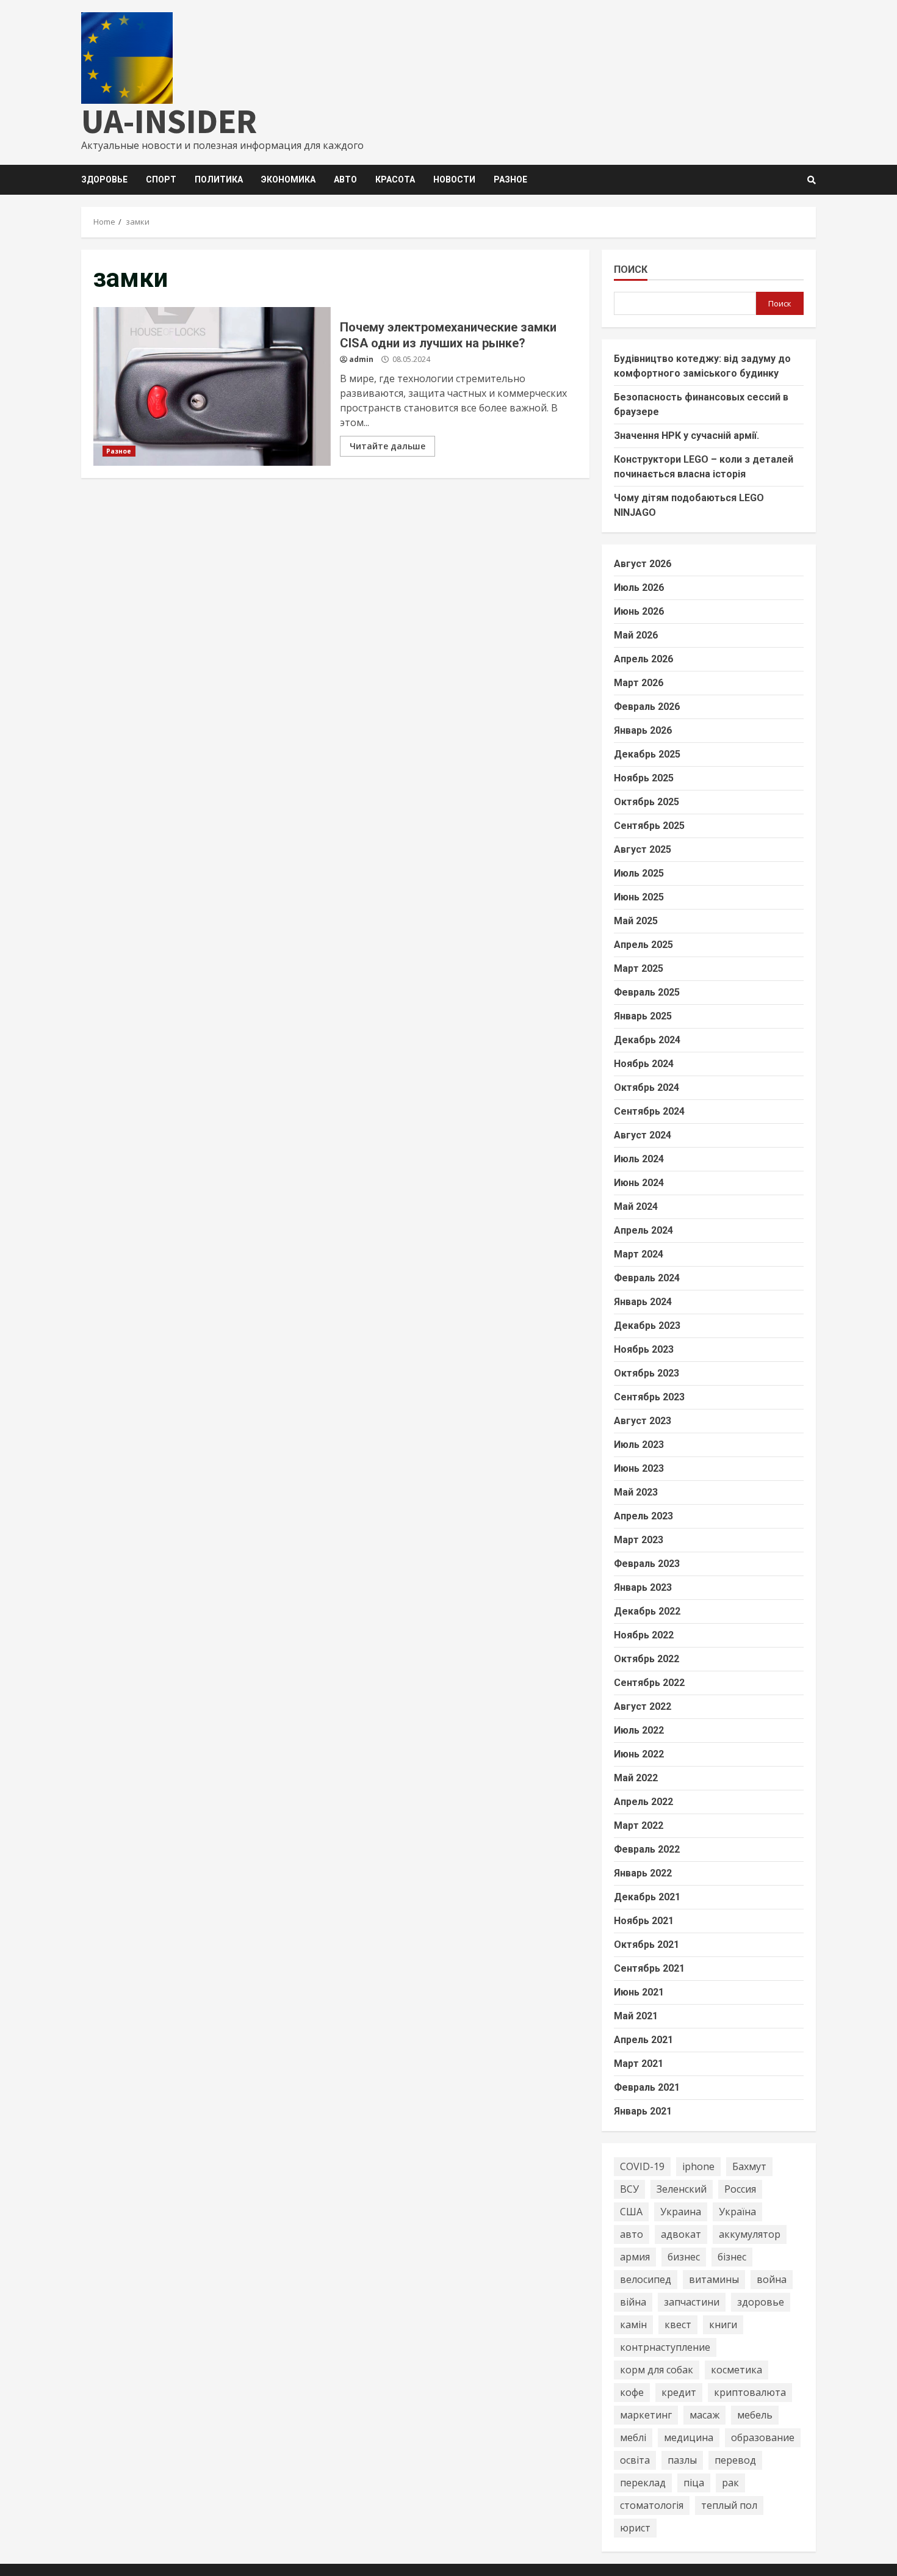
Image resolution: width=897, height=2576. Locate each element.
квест (678, 2325)
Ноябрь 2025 (644, 778)
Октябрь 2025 (647, 802)
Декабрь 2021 (647, 1897)
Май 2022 (636, 1778)
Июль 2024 (639, 1159)
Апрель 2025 (643, 945)
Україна (737, 2212)
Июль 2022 (639, 1730)
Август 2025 (643, 849)
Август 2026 (643, 564)
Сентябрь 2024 (649, 1111)
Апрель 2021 (643, 2040)
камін (633, 2325)
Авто (345, 179)
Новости (454, 179)
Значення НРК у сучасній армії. (686, 436)
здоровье (761, 2302)
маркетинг (646, 2415)
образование (763, 2437)
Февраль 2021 (647, 2087)
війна (633, 2302)
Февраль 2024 (647, 1278)
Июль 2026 (639, 588)
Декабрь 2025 (647, 754)
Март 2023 (639, 1540)
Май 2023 (636, 1492)
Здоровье (104, 179)
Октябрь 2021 (647, 1945)
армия (635, 2257)
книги (723, 2325)
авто (632, 2234)
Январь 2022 (643, 1873)
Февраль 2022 (647, 1849)
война (772, 2279)
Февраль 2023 (647, 1564)
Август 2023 (643, 1421)
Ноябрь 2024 (644, 1064)
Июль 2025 (639, 873)
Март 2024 (639, 1254)
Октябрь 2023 (647, 1373)
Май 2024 (636, 1207)
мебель (755, 2415)
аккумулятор (750, 2234)
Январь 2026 (643, 730)
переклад (643, 2483)
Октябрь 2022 (647, 1659)
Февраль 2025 (647, 992)
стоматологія (652, 2505)
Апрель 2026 (643, 659)
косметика (737, 2370)
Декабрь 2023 (647, 1326)
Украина (681, 2212)
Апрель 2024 (643, 1230)
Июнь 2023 (639, 1468)
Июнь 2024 (639, 1183)
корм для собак (657, 2370)
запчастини (692, 2302)
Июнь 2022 (639, 1754)
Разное (510, 179)
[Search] (812, 180)
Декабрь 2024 (647, 1040)
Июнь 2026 (639, 611)
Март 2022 (639, 1825)
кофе (632, 2392)
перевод (735, 2460)
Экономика (288, 179)
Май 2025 (636, 921)
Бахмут (749, 2166)
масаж (704, 2415)
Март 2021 (639, 2064)
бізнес (732, 2257)
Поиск (631, 270)
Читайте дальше (387, 446)
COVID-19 (642, 2166)
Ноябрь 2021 (644, 1921)
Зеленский (682, 2189)
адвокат (681, 2234)
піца (694, 2483)
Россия (740, 2189)
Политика (219, 179)
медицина (689, 2437)
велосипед (646, 2279)
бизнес (684, 2257)
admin (361, 359)
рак (730, 2483)
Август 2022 (643, 1706)
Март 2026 (639, 683)
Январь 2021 (643, 2111)
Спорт (161, 179)
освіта (635, 2460)
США (631, 2212)
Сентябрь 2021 (649, 1968)
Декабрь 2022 (647, 1611)
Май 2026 (636, 635)
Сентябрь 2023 (649, 1397)
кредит (679, 2392)
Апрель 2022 (643, 1802)
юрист (635, 2528)
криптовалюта (750, 2392)
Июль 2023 (639, 1445)
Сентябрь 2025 (649, 826)
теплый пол (729, 2505)
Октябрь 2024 (647, 1087)
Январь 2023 (643, 1587)
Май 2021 (636, 2016)
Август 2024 (643, 1135)
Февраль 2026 (647, 707)
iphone (698, 2166)
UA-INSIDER (169, 121)
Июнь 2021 (639, 1992)
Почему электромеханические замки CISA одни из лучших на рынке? (212, 386)
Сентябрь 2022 (649, 1683)
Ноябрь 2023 (644, 1349)
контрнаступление (665, 2347)
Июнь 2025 (639, 897)
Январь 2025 (643, 1016)
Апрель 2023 (643, 1516)
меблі (633, 2437)
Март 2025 (639, 968)
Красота (395, 179)
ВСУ (629, 2189)
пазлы (682, 2460)
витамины (714, 2279)
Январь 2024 (643, 1302)
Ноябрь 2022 (644, 1635)
